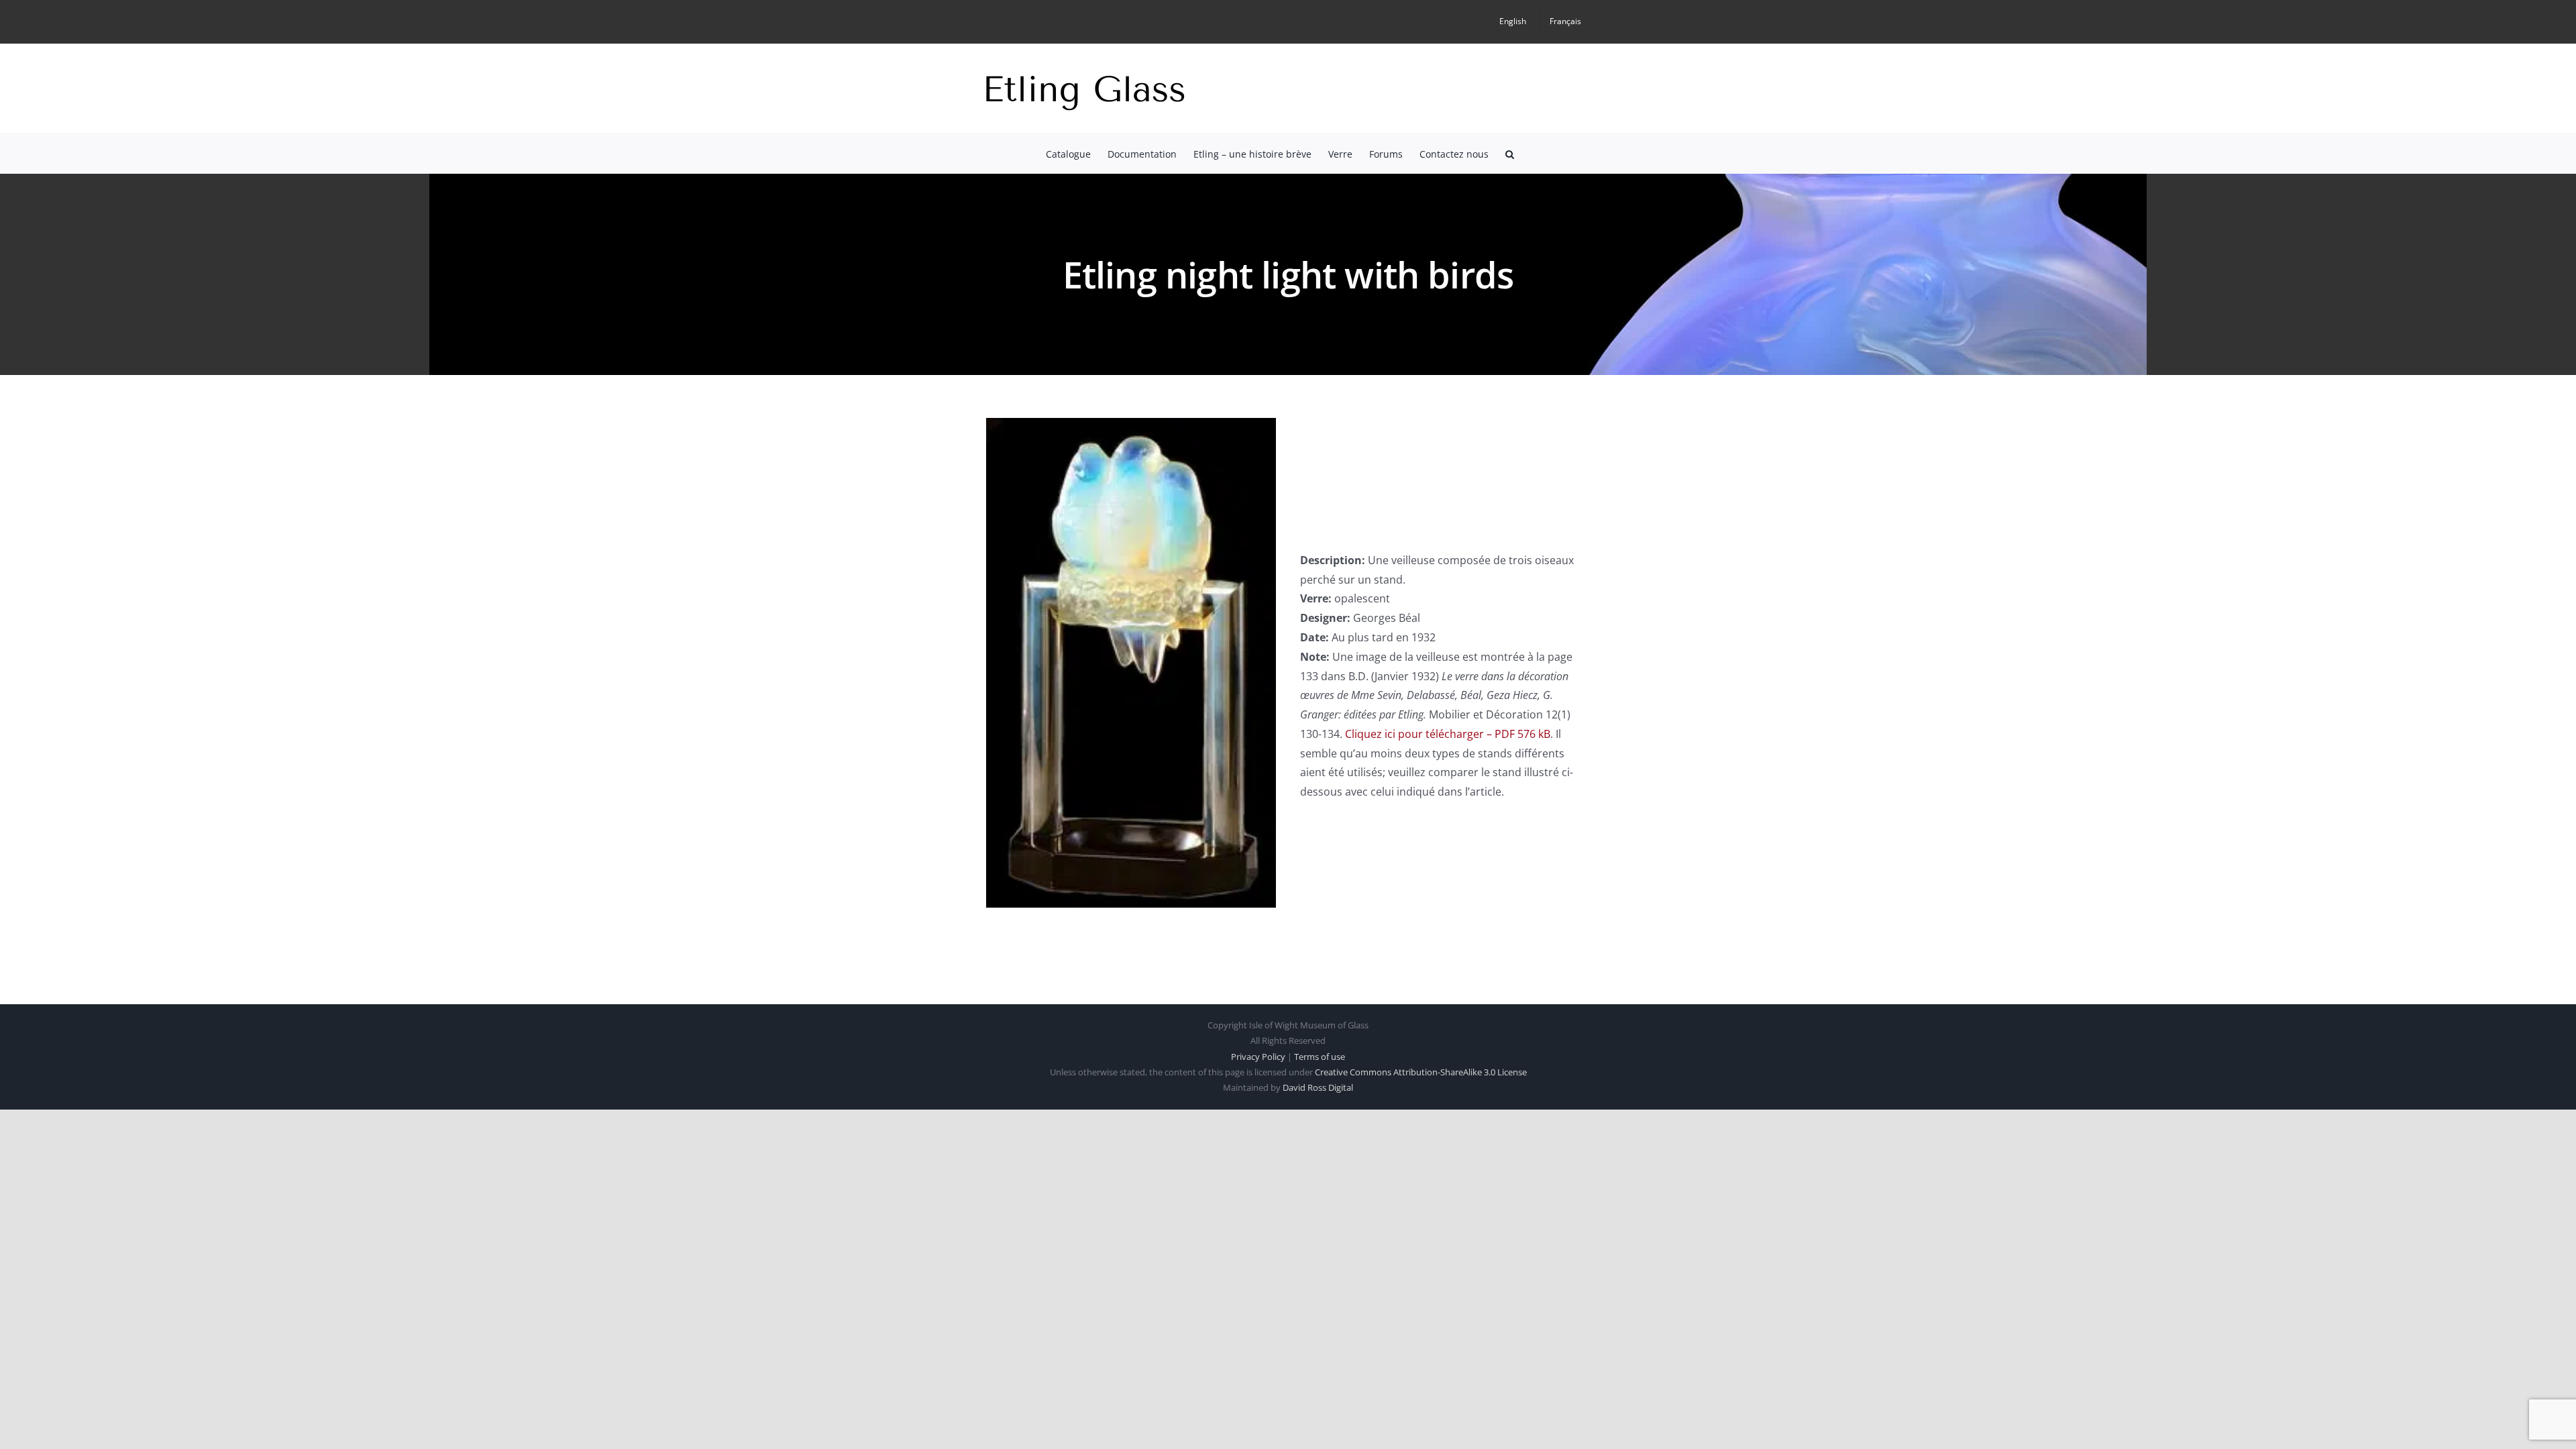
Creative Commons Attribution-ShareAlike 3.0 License (1421, 1072)
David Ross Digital (1318, 1087)
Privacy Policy (1258, 1057)
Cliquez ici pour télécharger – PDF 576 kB (1448, 734)
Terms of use (1320, 1057)
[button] (1510, 153)
